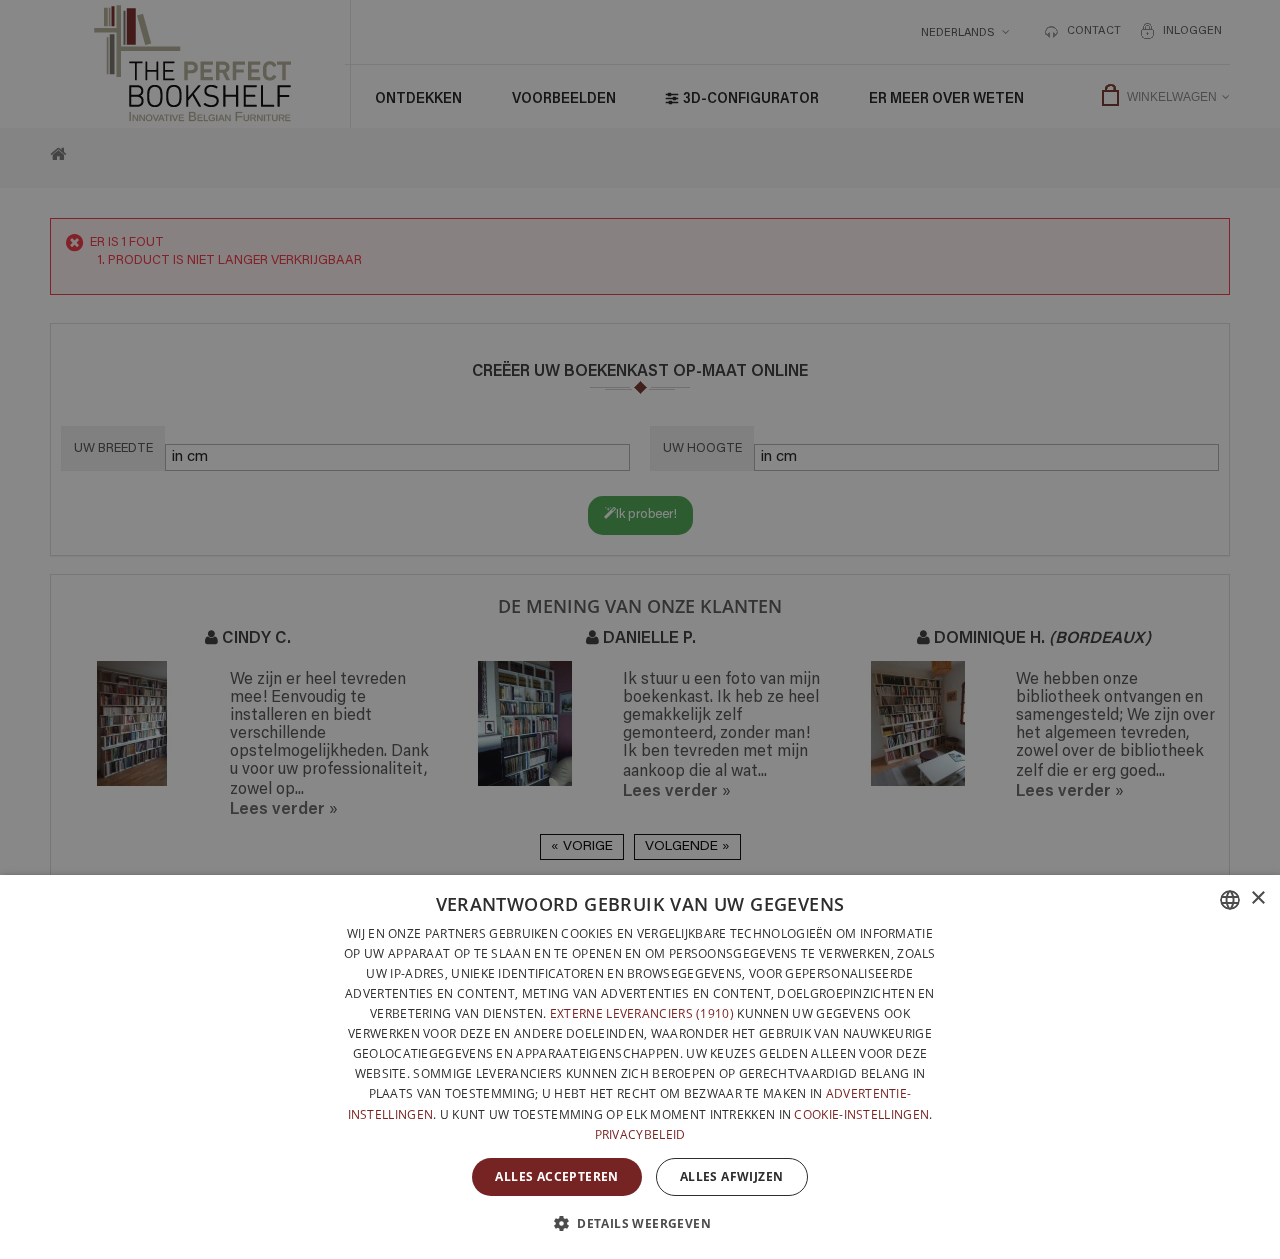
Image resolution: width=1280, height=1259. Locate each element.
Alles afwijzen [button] (732, 1176)
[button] (640, 1223)
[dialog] (640, 1067)
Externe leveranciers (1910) (642, 1013)
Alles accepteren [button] (556, 1176)
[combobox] (1230, 900)
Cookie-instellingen (861, 1114)
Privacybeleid (640, 1134)
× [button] (1257, 898)
